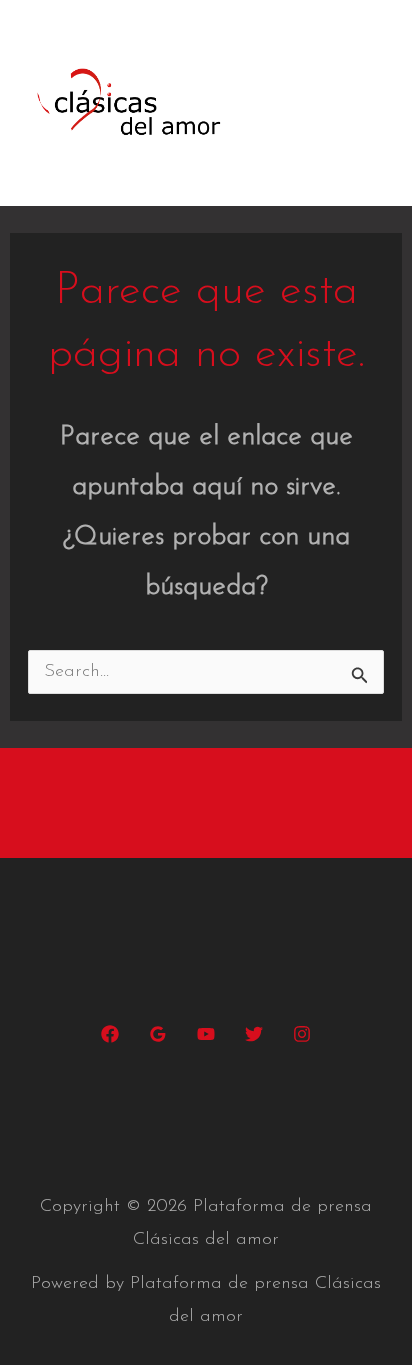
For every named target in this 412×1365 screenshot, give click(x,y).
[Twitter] (254, 1034)
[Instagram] (302, 1034)
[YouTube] (206, 1034)
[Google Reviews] (158, 1034)
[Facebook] (110, 1034)
